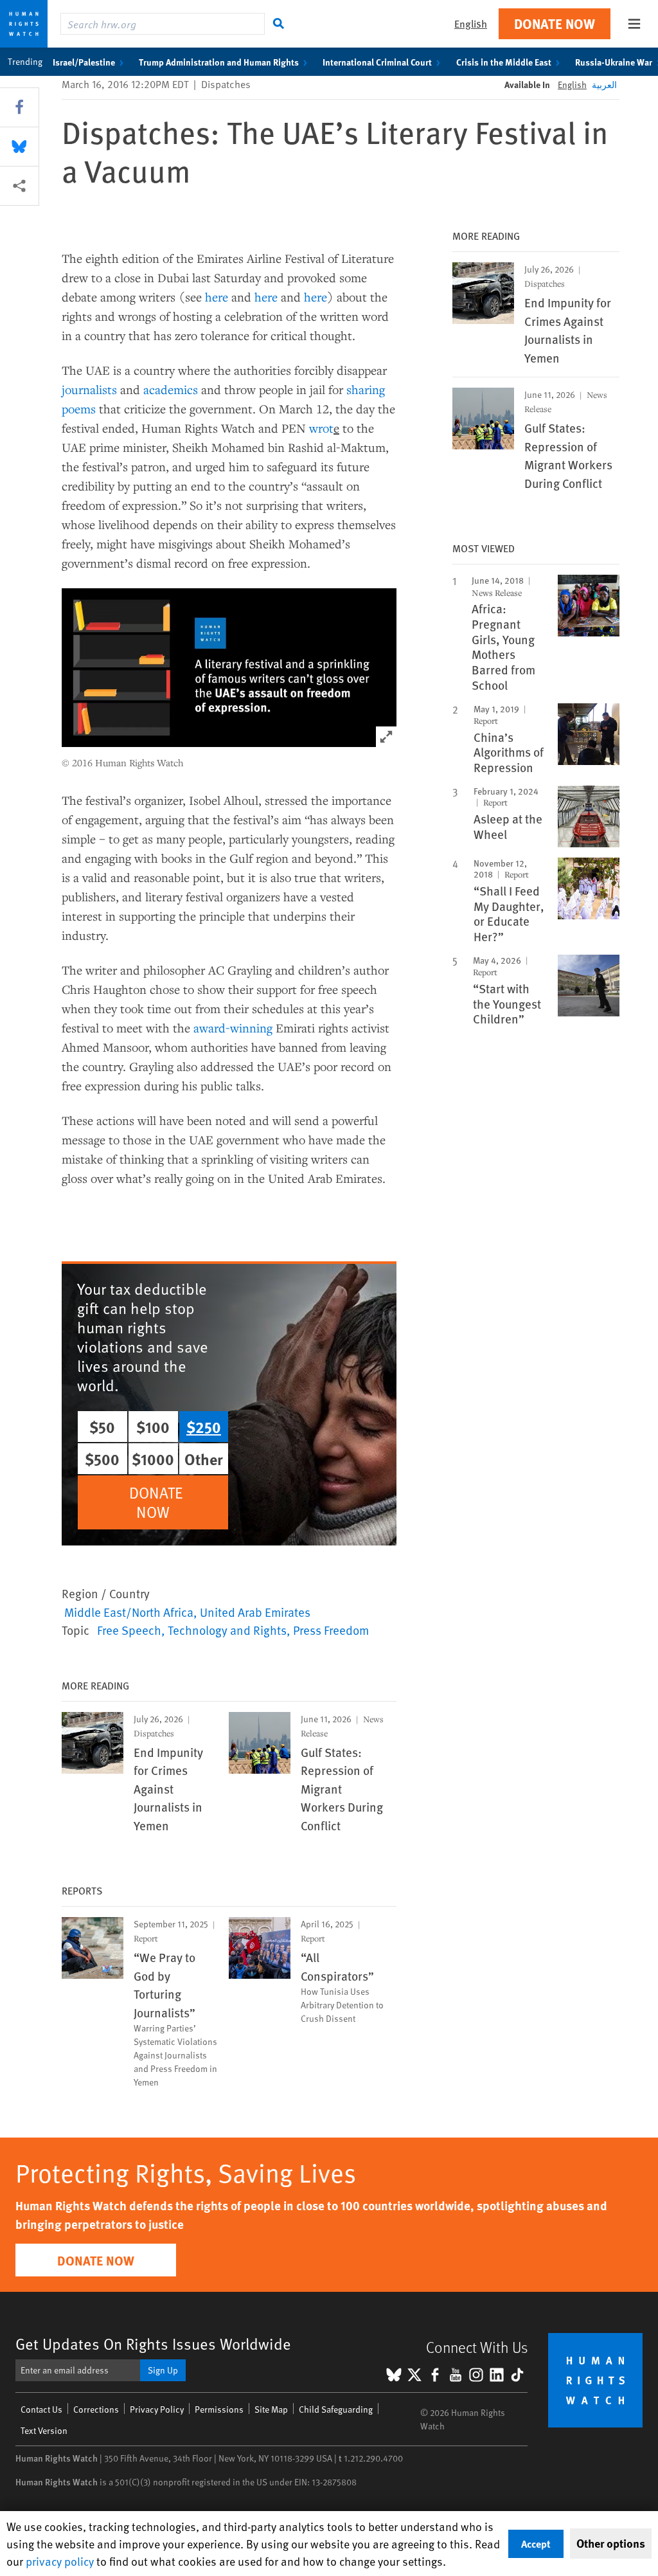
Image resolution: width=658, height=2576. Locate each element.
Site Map (271, 2409)
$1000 (153, 1459)
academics (171, 389)
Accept (536, 2544)
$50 (102, 1427)
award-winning (233, 1028)
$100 (153, 1427)
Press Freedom (331, 1630)
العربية (604, 85)
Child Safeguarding (336, 2409)
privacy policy (60, 2561)
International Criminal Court (377, 62)
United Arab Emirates (255, 1612)
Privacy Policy (157, 2409)
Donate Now (555, 23)
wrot (321, 428)
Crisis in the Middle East (504, 62)
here (217, 297)
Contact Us (41, 2409)
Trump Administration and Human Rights (219, 62)
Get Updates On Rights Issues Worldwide (153, 2344)
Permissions (219, 2409)
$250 (204, 1427)
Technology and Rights (227, 1630)
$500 (102, 1459)
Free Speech (129, 1630)
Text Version (44, 2430)
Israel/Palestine (84, 62)
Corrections (96, 2409)
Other (204, 1459)
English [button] (471, 23)
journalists (89, 389)
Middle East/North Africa (129, 1612)
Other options (611, 2543)
